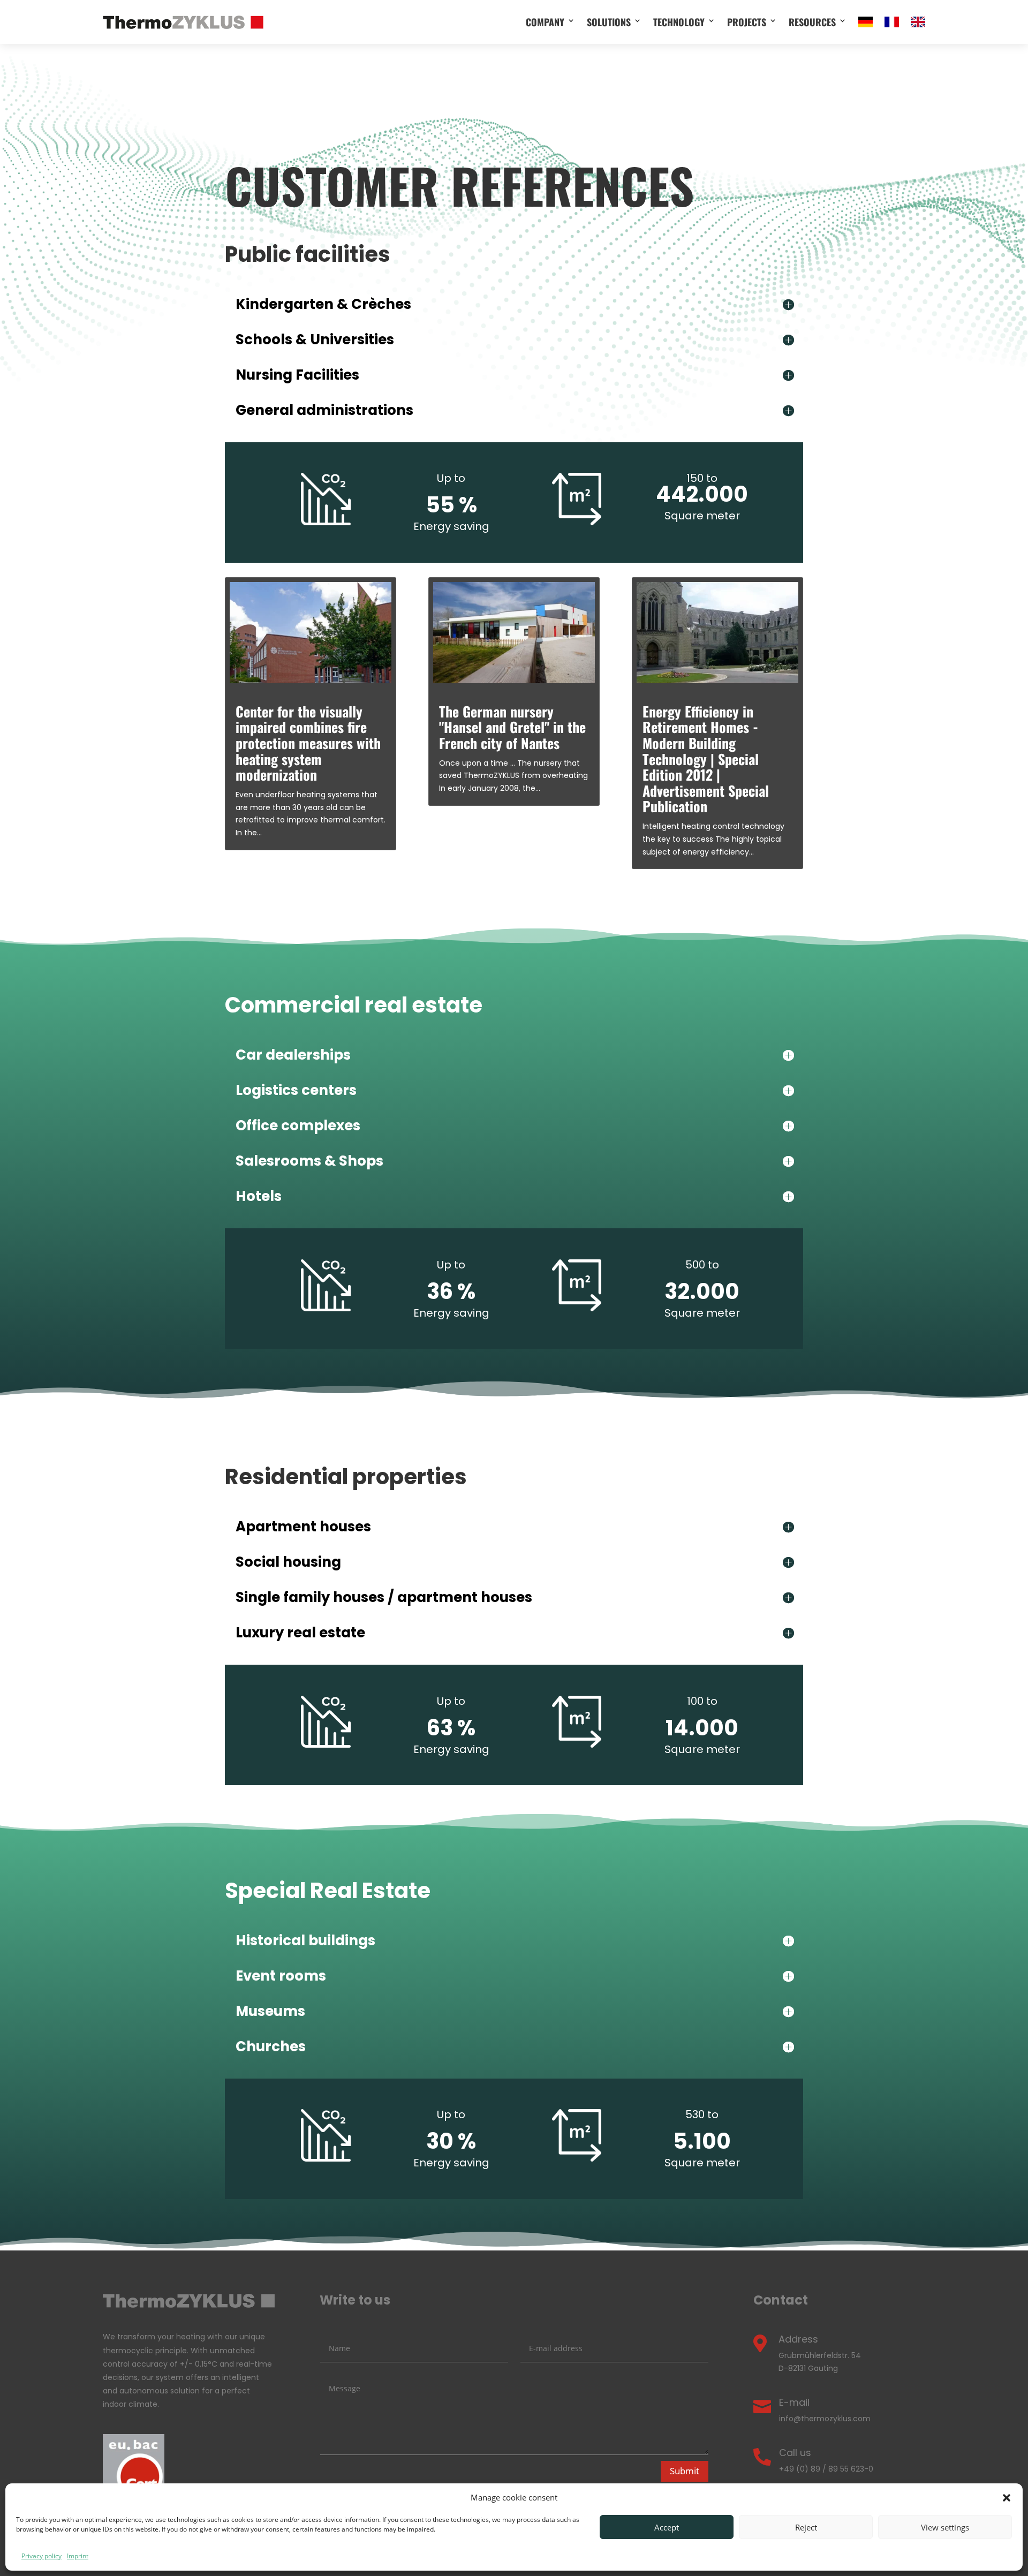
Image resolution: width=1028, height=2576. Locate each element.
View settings (945, 2527)
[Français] (892, 22)
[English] (918, 22)
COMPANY (545, 22)
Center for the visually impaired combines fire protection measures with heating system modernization (308, 743)
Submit (685, 2471)
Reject (806, 2527)
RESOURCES (812, 22)
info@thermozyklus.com (825, 2419)
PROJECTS (747, 22)
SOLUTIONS (609, 22)
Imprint (78, 2556)
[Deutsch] (866, 22)
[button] (1007, 2498)
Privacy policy (41, 2556)
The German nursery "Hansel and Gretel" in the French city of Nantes (512, 727)
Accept (667, 2527)
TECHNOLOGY (679, 22)
